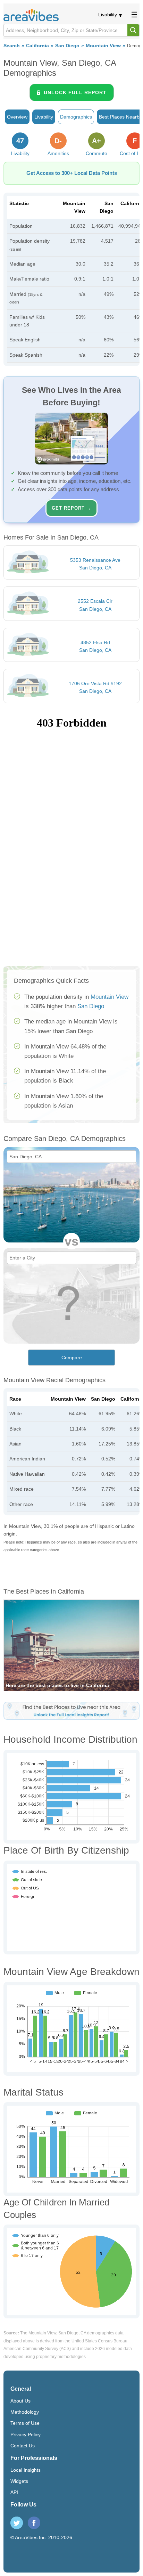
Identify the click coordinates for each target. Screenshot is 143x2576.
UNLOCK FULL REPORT (75, 92)
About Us (20, 2401)
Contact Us (23, 2446)
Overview (17, 117)
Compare (72, 1358)
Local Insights (26, 2470)
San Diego (67, 46)
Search (12, 46)
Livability (108, 15)
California (37, 46)
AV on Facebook (34, 2523)
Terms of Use (25, 2423)
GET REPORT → (71, 508)
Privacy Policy (26, 2435)
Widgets (19, 2481)
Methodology (25, 2412)
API (14, 2492)
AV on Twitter (17, 2523)
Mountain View (103, 46)
